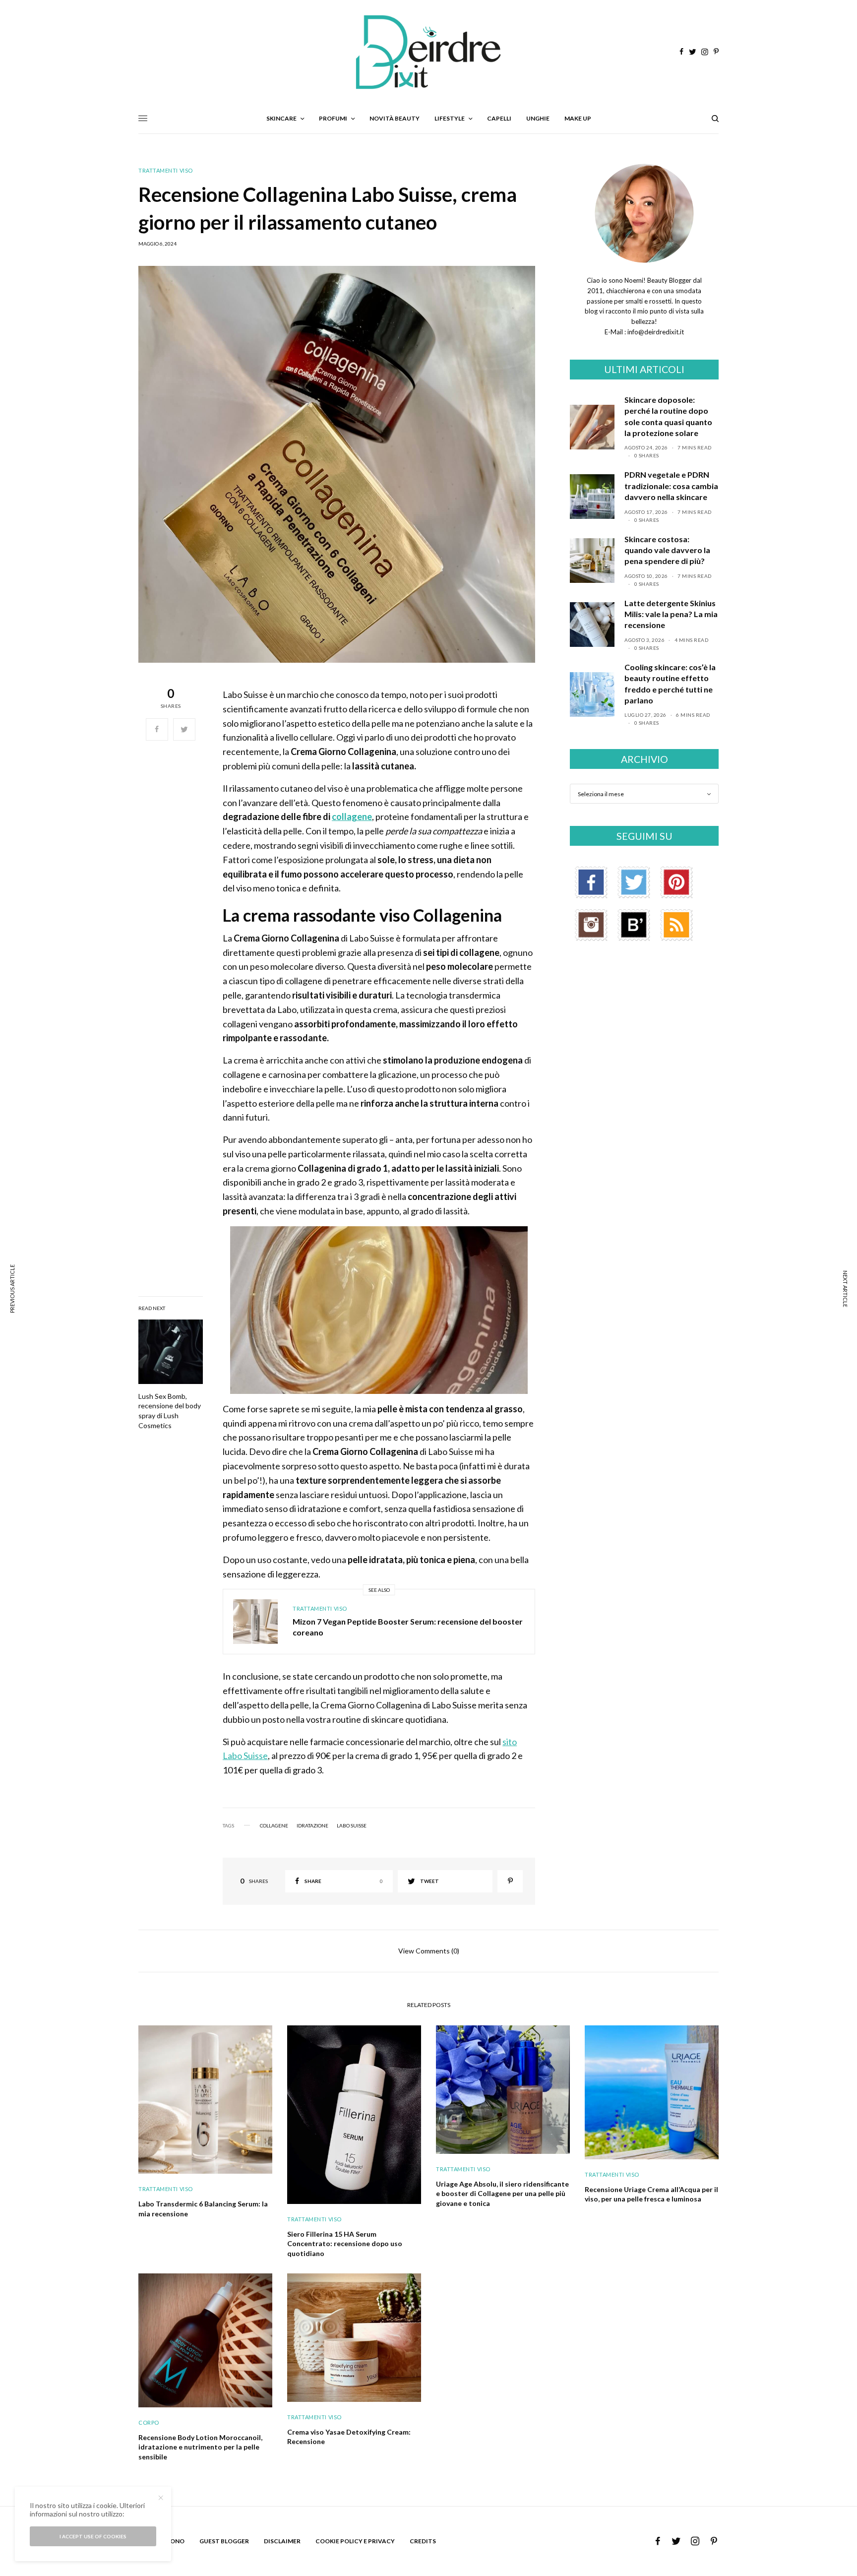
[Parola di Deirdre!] (428, 52)
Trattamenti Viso (166, 170)
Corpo (149, 2422)
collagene (352, 817)
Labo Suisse (352, 1825)
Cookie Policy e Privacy (355, 2541)
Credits (423, 2541)
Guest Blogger (224, 2541)
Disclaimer (282, 2541)
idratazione (312, 1825)
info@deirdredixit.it (655, 332)
